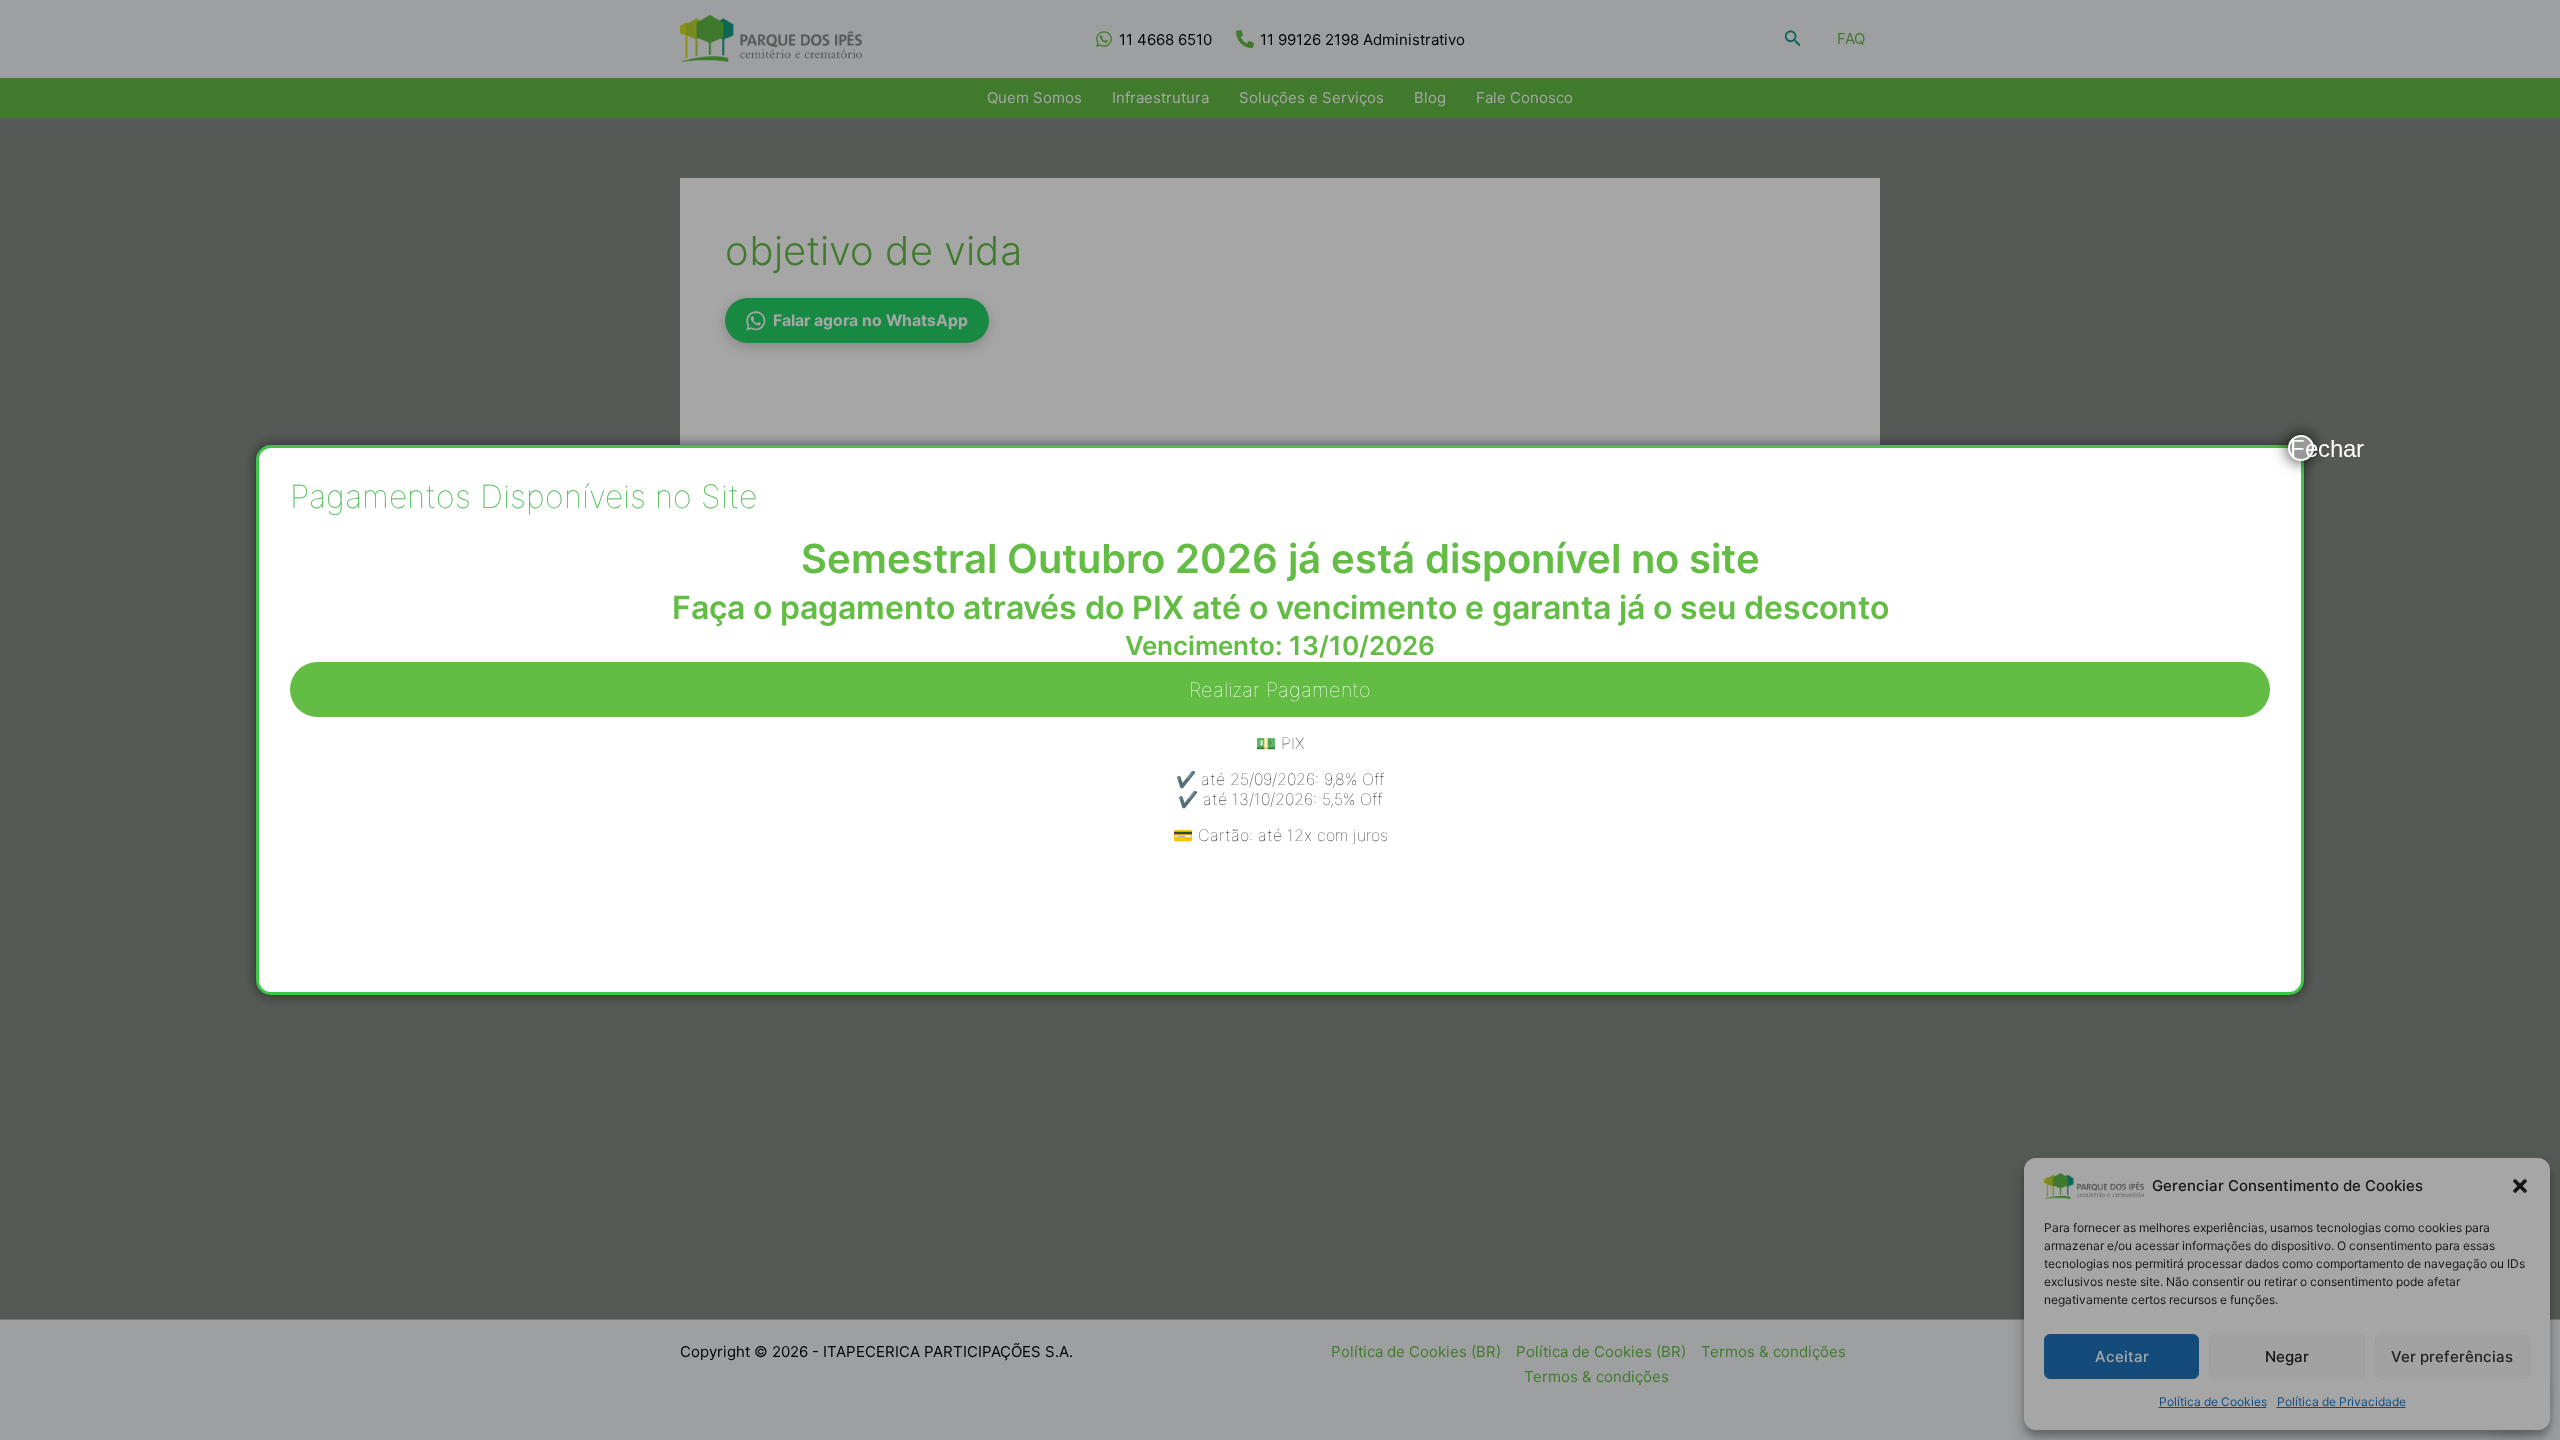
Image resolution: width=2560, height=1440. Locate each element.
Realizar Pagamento (1280, 690)
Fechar (2302, 448)
